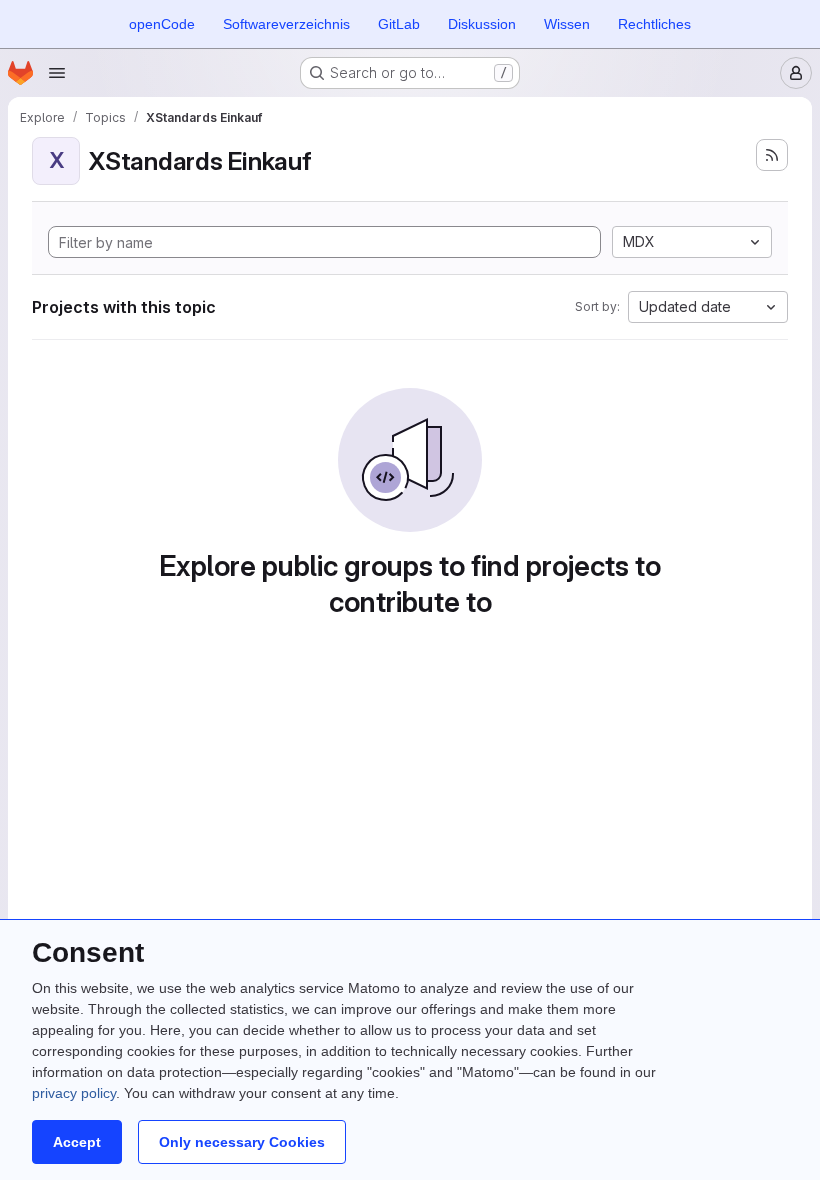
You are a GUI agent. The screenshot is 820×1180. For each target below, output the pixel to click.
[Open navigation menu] (57, 73)
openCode (162, 24)
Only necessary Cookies (242, 1142)
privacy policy (74, 1093)
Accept (77, 1142)
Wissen (567, 24)
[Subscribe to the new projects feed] (772, 155)
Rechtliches (654, 24)
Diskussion (482, 24)
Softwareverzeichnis (286, 24)
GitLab (399, 24)
